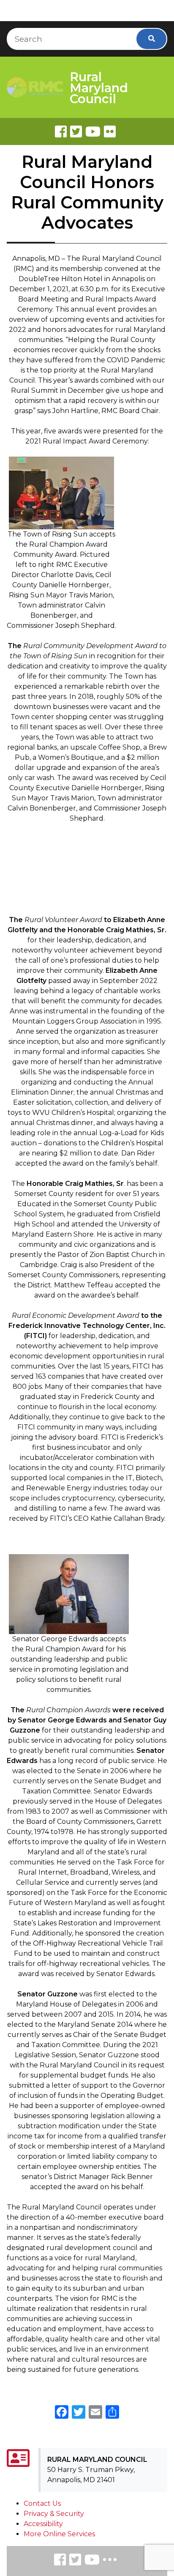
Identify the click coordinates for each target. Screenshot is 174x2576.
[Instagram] (75, 2561)
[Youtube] (93, 131)
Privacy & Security (54, 2514)
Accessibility (43, 2524)
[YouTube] (92, 2561)
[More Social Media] (110, 2561)
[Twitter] (76, 131)
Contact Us (42, 2503)
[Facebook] (61, 131)
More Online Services (59, 2534)
